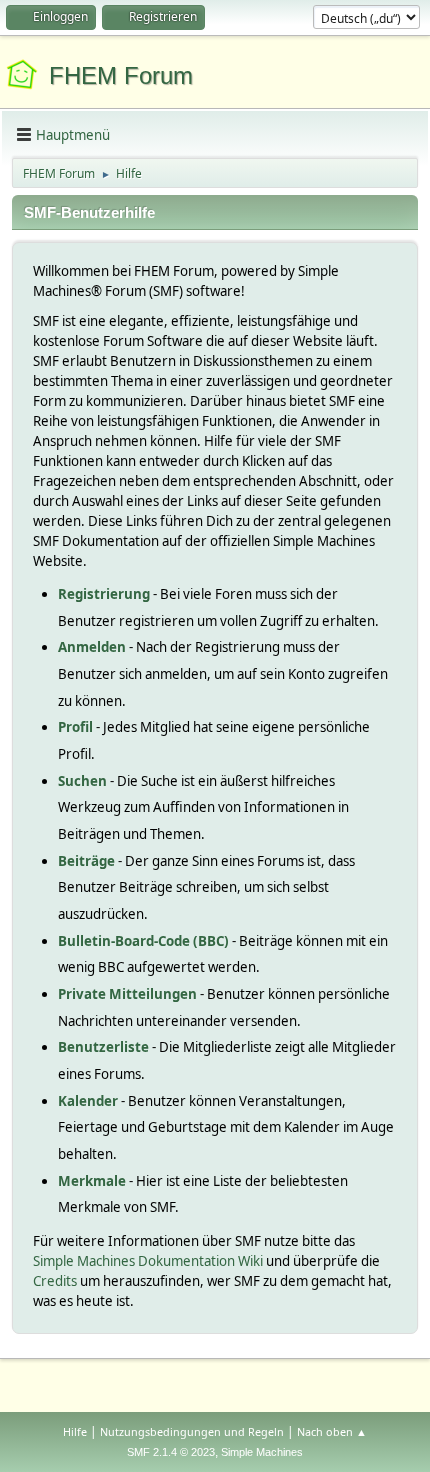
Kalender (88, 1101)
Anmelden (92, 647)
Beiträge (86, 861)
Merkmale (92, 1181)
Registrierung (104, 594)
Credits (55, 1281)
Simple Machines (262, 1452)
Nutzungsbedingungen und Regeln (192, 1431)
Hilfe (75, 1431)
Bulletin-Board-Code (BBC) (143, 941)
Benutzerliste (103, 1047)
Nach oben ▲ (332, 1431)
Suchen (82, 781)
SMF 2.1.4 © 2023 (171, 1452)
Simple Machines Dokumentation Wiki (148, 1261)
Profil (75, 727)
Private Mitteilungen (127, 994)
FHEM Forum (121, 75)
